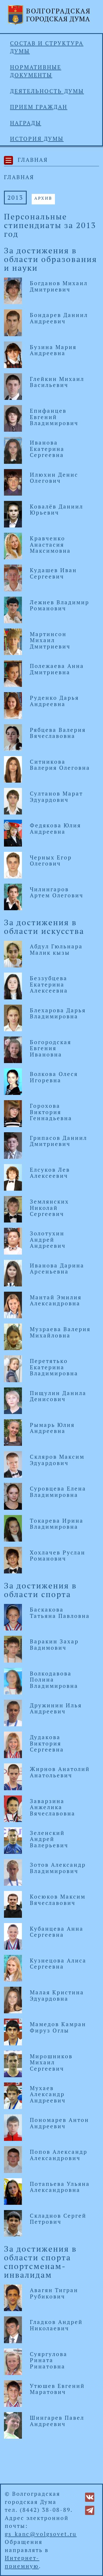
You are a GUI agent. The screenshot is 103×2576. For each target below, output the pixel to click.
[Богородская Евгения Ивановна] (13, 1049)
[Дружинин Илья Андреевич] (13, 1712)
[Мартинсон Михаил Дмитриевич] (13, 641)
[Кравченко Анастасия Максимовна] (13, 545)
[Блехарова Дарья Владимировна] (13, 1017)
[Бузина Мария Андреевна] (13, 354)
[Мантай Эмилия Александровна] (13, 1304)
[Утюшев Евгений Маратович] (13, 2393)
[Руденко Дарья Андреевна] (13, 705)
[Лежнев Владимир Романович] (13, 609)
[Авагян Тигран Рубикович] (13, 2297)
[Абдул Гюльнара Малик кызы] (13, 953)
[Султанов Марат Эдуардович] (13, 801)
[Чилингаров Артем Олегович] (13, 896)
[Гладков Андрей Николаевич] (13, 2329)
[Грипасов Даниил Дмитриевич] (13, 1145)
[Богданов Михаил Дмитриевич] (13, 290)
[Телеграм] (90, 2510)
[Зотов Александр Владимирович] (13, 1872)
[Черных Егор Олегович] (13, 864)
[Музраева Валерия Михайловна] (13, 1336)
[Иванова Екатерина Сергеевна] (13, 450)
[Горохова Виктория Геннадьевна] (13, 1113)
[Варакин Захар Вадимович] (13, 1648)
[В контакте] (90, 2496)
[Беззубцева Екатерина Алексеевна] (13, 985)
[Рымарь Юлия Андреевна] (13, 1432)
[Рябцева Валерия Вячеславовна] (13, 737)
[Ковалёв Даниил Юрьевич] (13, 514)
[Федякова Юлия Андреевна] (13, 832)
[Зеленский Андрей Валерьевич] (13, 1840)
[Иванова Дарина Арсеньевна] (13, 1272)
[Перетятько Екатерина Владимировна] (13, 1368)
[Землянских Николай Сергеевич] (13, 1209)
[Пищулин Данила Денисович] (13, 1400)
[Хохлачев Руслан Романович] (13, 1559)
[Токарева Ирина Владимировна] (13, 1528)
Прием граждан (39, 107)
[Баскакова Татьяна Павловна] (13, 1617)
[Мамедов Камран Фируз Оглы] (13, 2031)
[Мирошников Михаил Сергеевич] (13, 2063)
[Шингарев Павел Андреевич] (13, 2425)
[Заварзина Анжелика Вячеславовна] (13, 1808)
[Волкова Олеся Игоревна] (13, 1081)
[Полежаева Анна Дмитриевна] (13, 673)
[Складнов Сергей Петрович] (13, 2223)
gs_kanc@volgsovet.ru (41, 2534)
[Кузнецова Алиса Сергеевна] (13, 1968)
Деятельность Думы (47, 91)
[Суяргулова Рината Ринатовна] (13, 2361)
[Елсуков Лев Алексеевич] (13, 1177)
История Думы (37, 139)
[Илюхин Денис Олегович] (13, 482)
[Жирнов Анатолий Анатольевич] (13, 1776)
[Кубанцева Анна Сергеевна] (13, 1936)
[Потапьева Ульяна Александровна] (13, 2191)
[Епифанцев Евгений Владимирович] (13, 418)
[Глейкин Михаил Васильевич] (13, 386)
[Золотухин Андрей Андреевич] (13, 1240)
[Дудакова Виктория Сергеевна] (13, 1744)
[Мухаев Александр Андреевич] (13, 2095)
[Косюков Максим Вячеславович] (13, 1904)
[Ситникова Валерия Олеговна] (13, 769)
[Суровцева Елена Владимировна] (13, 1496)
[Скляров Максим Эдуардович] (13, 1464)
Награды (26, 123)
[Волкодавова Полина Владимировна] (13, 1681)
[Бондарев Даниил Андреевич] (13, 322)
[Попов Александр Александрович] (13, 2159)
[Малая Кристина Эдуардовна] (13, 1999)
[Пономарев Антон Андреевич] (13, 2127)
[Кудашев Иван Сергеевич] (13, 577)
